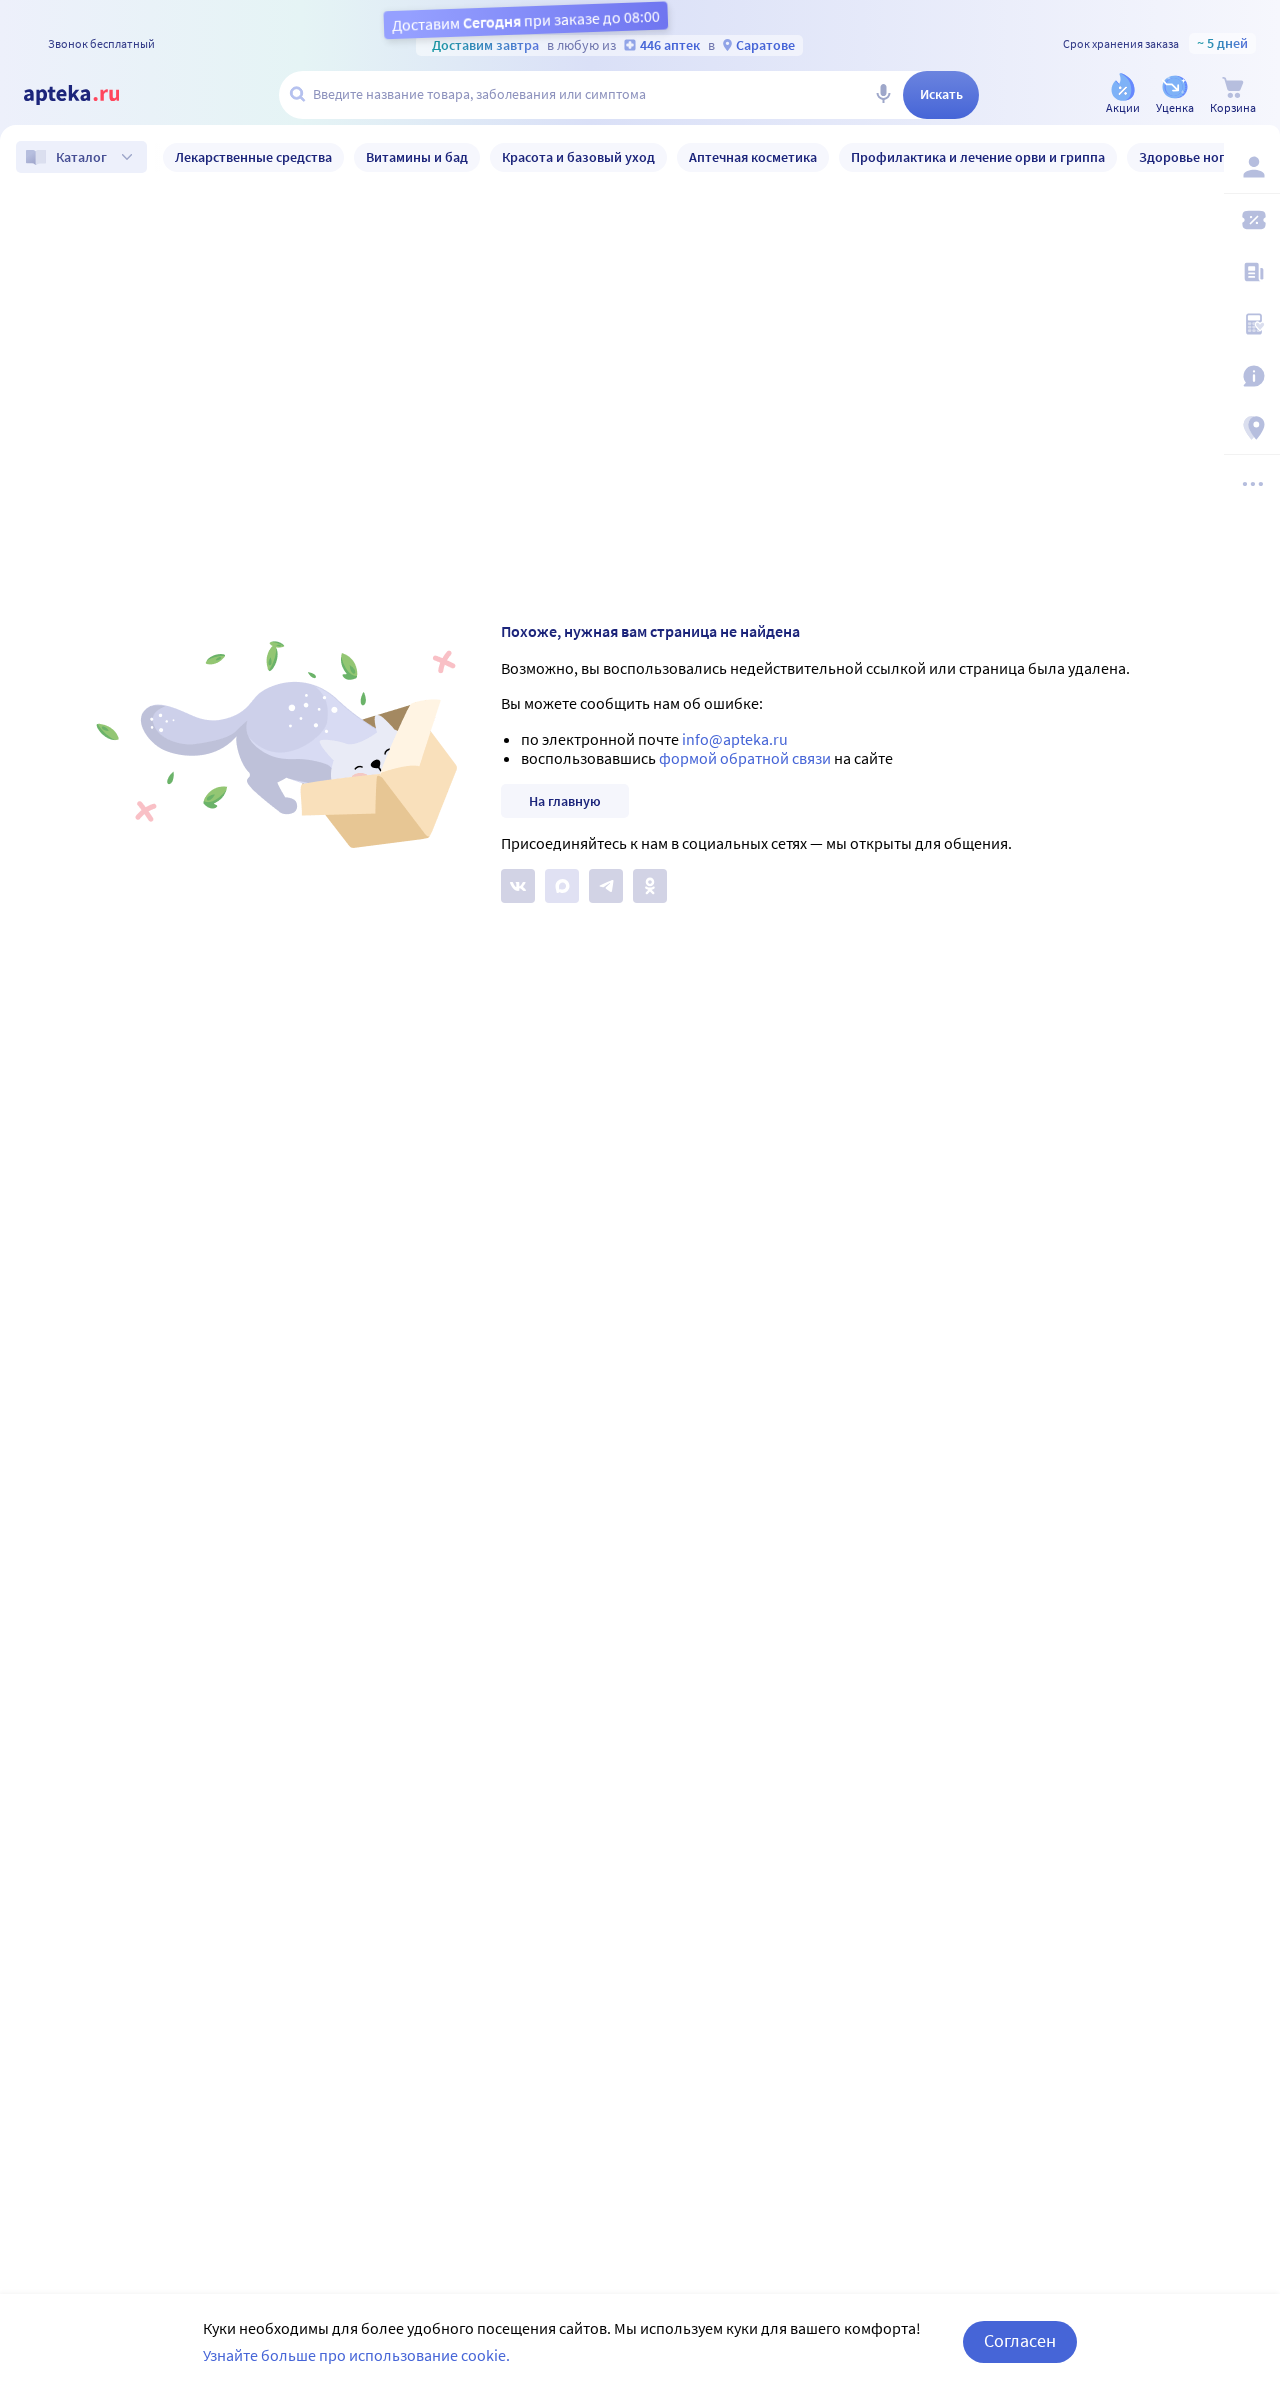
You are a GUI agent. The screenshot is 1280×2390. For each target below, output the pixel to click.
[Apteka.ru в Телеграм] (606, 886)
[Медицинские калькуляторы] (1252, 324)
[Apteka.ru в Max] (562, 886)
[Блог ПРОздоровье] (1252, 272)
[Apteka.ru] (88, 95)
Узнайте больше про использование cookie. (356, 2355)
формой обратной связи (745, 758)
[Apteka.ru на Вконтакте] (518, 886)
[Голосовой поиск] (883, 95)
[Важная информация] (1252, 376)
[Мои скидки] (1252, 220)
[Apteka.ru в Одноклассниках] (650, 886)
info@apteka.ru (735, 739)
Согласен (1020, 2340)
